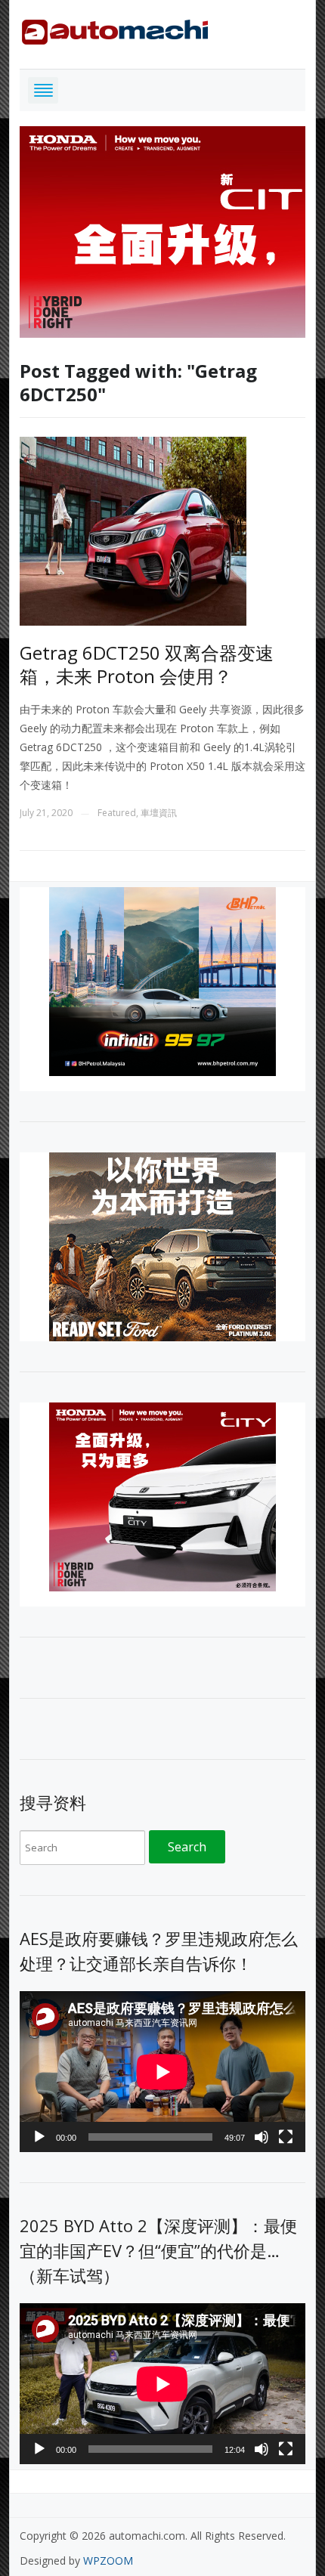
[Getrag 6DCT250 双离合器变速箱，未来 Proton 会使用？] (133, 530)
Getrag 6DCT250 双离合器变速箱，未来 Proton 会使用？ (147, 664)
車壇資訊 (159, 813)
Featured (117, 813)
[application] (162, 2072)
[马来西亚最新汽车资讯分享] (115, 29)
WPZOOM (108, 2561)
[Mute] (262, 2137)
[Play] (39, 2137)
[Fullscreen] (286, 2137)
